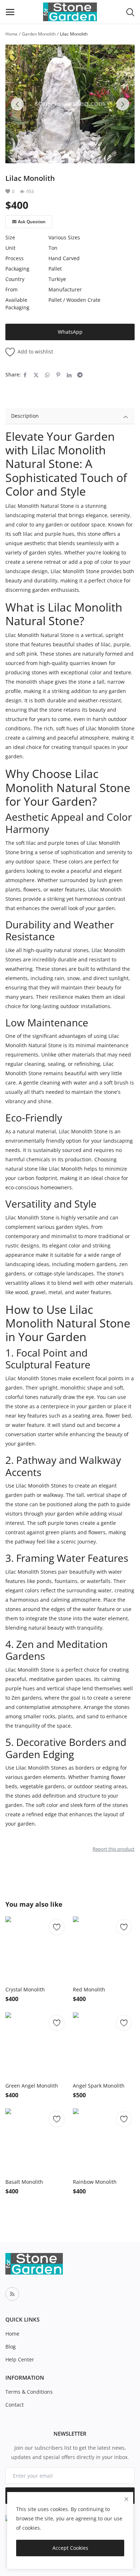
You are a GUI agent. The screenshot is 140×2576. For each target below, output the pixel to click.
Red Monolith (89, 1989)
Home (11, 34)
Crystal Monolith (25, 1989)
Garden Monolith (39, 34)
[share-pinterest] (58, 375)
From (11, 289)
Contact (15, 2405)
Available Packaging (17, 304)
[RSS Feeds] (12, 2294)
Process (15, 258)
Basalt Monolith (24, 2182)
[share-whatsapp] (47, 375)
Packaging (17, 269)
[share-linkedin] (69, 375)
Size (10, 237)
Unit (10, 248)
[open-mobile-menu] (10, 12)
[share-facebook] (25, 375)
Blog (11, 2346)
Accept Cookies (70, 2548)
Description (25, 416)
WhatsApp (70, 332)
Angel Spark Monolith (99, 2086)
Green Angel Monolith (32, 2086)
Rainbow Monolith (95, 2182)
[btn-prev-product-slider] (17, 104)
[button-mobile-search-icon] (130, 12)
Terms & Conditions (29, 2392)
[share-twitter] (36, 375)
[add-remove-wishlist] (57, 1927)
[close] (126, 2499)
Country (15, 279)
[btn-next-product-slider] (123, 104)
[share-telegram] (80, 375)
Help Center (20, 2359)
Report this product (114, 1849)
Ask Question (32, 222)
